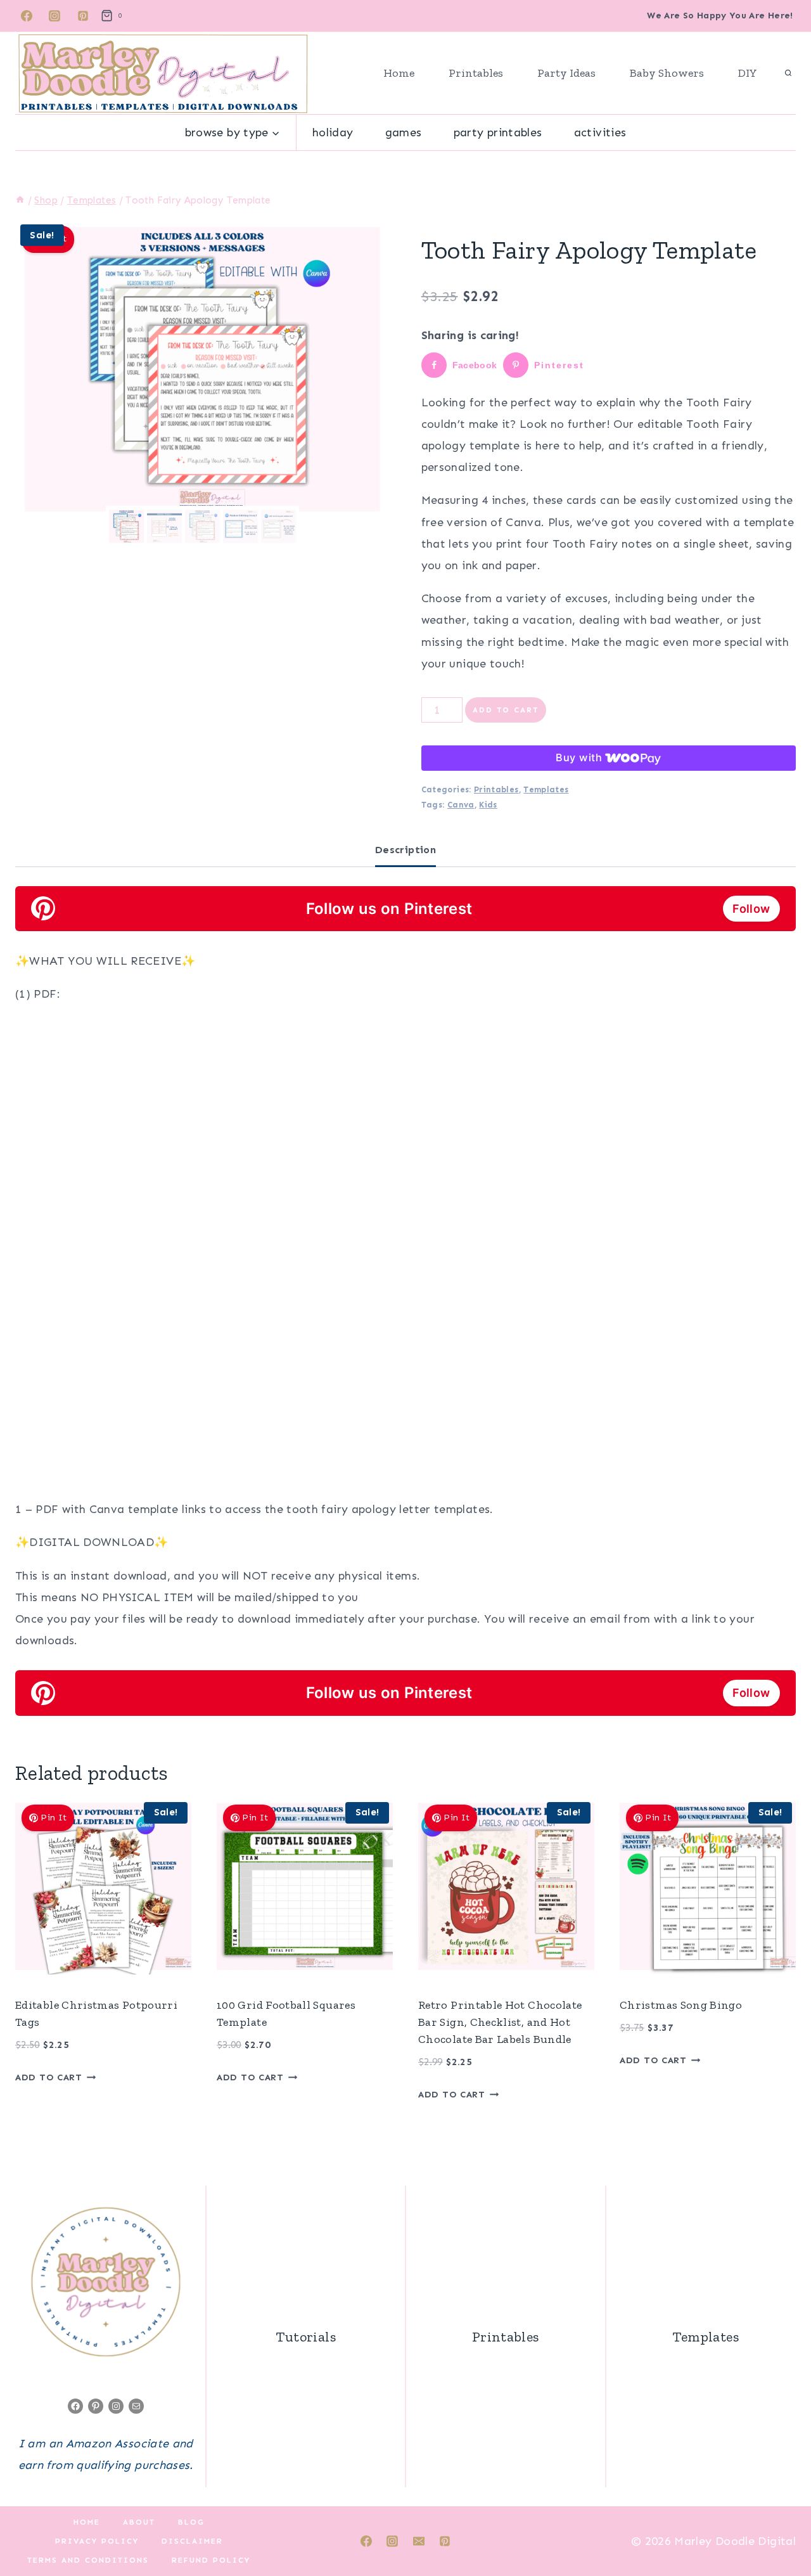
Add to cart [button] (49, 2077)
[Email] (419, 2541)
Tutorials (306, 2337)
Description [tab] (405, 850)
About (139, 2522)
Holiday (333, 132)
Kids (488, 805)
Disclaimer (192, 2541)
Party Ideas (566, 73)
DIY (748, 73)
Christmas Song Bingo (681, 2005)
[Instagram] (54, 16)
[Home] (20, 200)
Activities (600, 132)
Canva (461, 805)
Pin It (54, 1818)
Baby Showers (667, 73)
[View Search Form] (788, 74)
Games (404, 132)
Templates (546, 789)
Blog (191, 2522)
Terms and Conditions (88, 2560)
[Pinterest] (83, 16)
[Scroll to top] (781, 2527)
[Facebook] (27, 16)
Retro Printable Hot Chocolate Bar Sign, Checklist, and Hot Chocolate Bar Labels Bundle (500, 2022)
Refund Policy (211, 2560)
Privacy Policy (97, 2541)
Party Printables (498, 132)
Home (399, 73)
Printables (476, 73)
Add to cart (506, 710)
